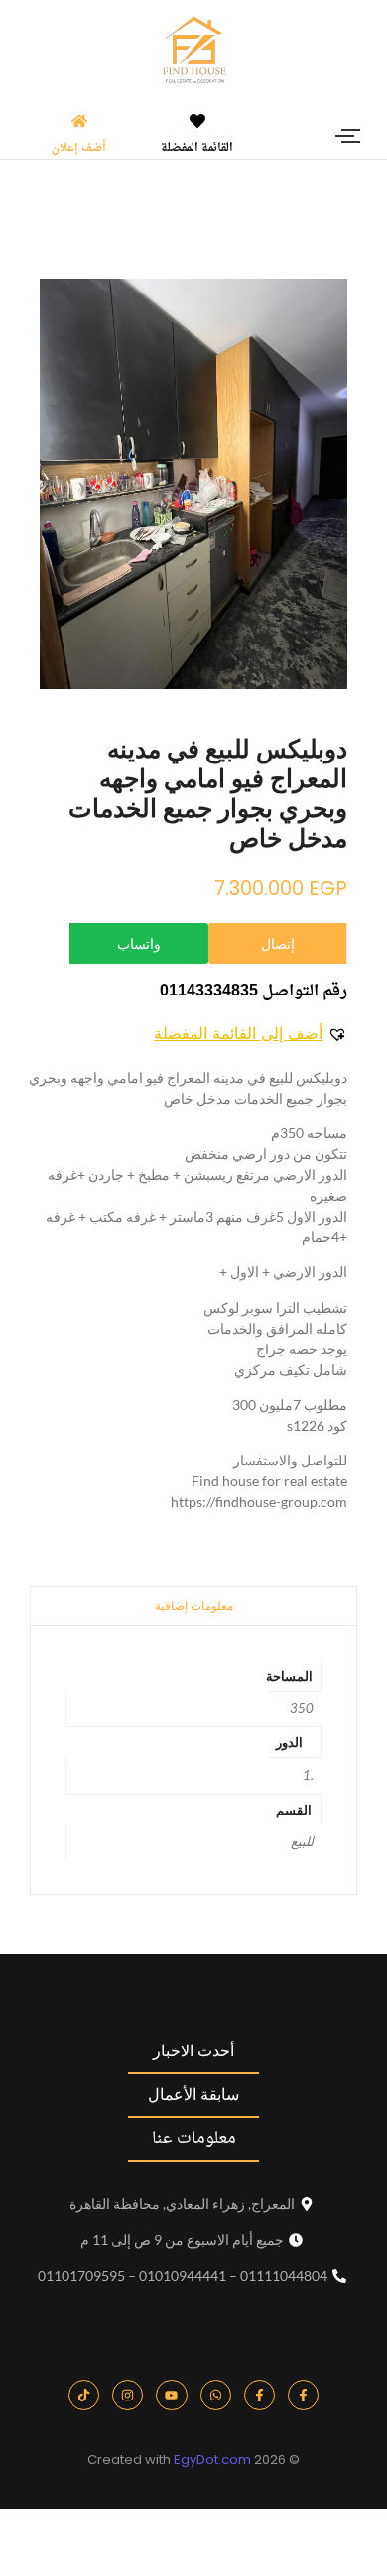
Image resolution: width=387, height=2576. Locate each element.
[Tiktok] (84, 2395)
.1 (308, 1775)
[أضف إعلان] (79, 122)
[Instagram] (128, 2395)
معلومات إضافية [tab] (194, 1606)
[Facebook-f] (303, 2395)
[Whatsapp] (216, 2395)
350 (302, 1708)
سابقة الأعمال (193, 2095)
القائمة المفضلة (197, 148)
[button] (251, 1033)
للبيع (302, 1841)
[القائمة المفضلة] (197, 122)
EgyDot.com (212, 2459)
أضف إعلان (79, 148)
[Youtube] (171, 2395)
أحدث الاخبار (193, 2051)
